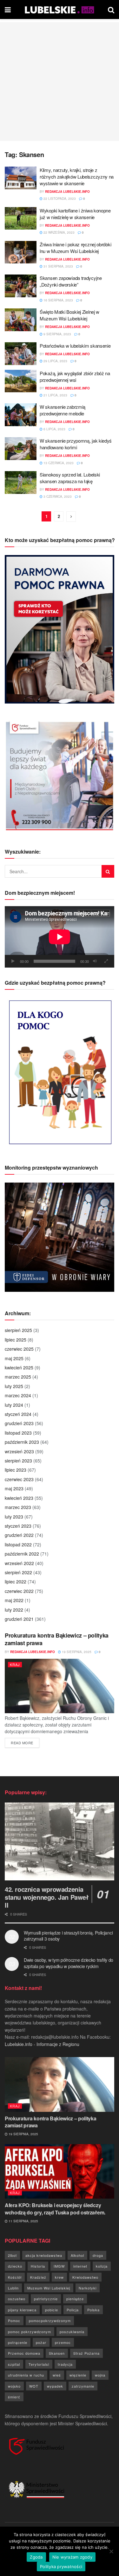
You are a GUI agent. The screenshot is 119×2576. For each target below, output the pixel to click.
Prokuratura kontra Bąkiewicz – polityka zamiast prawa (57, 1639)
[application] (60, 937)
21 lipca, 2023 (55, 395)
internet (80, 2266)
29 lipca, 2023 (55, 361)
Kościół (15, 2277)
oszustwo (17, 2299)
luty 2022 (14, 1610)
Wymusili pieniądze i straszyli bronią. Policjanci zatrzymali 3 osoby (68, 1936)
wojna (100, 2375)
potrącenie (18, 2342)
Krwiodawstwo (85, 2277)
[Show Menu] (8, 9)
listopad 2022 (18, 1544)
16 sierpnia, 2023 (58, 300)
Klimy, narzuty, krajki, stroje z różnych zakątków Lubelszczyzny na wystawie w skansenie (77, 177)
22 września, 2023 (59, 232)
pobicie (52, 2310)
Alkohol (77, 2255)
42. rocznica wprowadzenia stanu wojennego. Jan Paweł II (47, 1897)
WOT (34, 2386)
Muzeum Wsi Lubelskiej (49, 2288)
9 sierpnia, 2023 (57, 334)
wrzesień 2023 (19, 1451)
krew (59, 2277)
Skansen (57, 2353)
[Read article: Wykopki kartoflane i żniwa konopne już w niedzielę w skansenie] (21, 218)
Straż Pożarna (86, 2353)
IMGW (59, 2266)
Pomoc (14, 2320)
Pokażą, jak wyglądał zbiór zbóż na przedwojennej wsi (75, 376)
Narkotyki (88, 2288)
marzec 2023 (18, 1507)
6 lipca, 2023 (54, 429)
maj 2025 (14, 1358)
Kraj (15, 1664)
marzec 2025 (18, 1377)
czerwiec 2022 (19, 1591)
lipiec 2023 (16, 1470)
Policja (73, 2310)
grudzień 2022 (19, 1535)
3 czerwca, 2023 (57, 496)
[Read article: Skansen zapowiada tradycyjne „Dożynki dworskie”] (21, 286)
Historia (38, 2266)
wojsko (14, 2386)
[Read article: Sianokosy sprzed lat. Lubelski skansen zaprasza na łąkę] (21, 483)
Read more (25, 1743)
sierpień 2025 (18, 1330)
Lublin (13, 2288)
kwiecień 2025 (19, 1367)
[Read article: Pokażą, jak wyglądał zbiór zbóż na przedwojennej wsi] (21, 381)
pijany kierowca (22, 2310)
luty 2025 (14, 1386)
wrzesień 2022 (19, 1563)
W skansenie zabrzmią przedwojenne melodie (63, 410)
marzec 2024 (18, 1395)
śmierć (14, 2397)
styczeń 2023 (18, 1526)
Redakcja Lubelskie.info (67, 192)
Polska (93, 2310)
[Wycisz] (95, 961)
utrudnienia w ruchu (26, 2375)
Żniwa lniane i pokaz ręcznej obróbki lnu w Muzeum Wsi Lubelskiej (75, 248)
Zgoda (36, 2557)
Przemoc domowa (24, 2353)
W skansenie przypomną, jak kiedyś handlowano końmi (76, 444)
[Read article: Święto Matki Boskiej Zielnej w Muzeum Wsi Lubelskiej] (21, 320)
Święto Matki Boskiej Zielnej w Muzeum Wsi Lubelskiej (69, 315)
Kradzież (38, 2277)
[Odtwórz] (13, 961)
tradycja (65, 2364)
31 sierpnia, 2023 (58, 266)
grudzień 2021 (19, 1619)
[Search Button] (111, 9)
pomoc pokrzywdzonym (30, 2332)
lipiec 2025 (16, 1340)
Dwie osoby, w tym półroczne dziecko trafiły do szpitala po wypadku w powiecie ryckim (69, 1963)
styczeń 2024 (18, 1414)
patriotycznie (46, 2299)
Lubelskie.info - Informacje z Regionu (42, 2044)
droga (98, 2255)
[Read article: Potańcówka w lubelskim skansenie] (21, 354)
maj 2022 (14, 1600)
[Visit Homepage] (60, 9)
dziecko (15, 2266)
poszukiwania (72, 2332)
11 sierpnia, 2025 (23, 2221)
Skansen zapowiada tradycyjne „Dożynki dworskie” (71, 281)
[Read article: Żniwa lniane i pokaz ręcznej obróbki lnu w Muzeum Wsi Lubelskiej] (21, 252)
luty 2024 (14, 1405)
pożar (41, 2342)
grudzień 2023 (19, 1423)
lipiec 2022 (16, 1582)
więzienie (78, 2375)
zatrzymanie (83, 2386)
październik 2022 (22, 1554)
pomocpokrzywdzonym (50, 2320)
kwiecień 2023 (19, 1498)
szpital (14, 2364)
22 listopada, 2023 (59, 199)
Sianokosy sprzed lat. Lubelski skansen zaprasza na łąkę (70, 478)
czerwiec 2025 (19, 1349)
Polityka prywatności (61, 2567)
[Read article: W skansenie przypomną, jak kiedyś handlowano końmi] (21, 449)
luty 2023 (14, 1517)
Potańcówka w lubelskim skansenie (75, 346)
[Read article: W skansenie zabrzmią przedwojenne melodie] (21, 415)
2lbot (12, 2255)
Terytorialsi (39, 2364)
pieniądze (75, 2299)
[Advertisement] (60, 82)
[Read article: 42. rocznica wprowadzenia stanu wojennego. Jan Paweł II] (60, 1842)
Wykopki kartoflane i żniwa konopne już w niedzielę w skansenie (75, 214)
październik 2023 (22, 1442)
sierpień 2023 (18, 1461)
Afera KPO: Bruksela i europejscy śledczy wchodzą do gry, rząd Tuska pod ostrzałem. (55, 2209)
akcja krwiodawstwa (44, 2255)
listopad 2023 (18, 1433)
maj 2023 (14, 1488)
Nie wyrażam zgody (72, 2557)
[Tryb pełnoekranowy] (106, 961)
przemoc (63, 2342)
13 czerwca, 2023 (58, 463)
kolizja (102, 2266)
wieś (57, 2375)
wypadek (55, 2386)
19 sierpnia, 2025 (76, 1652)
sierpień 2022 (18, 1572)
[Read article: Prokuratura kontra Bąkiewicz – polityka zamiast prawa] (60, 1686)
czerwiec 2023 (19, 1479)
